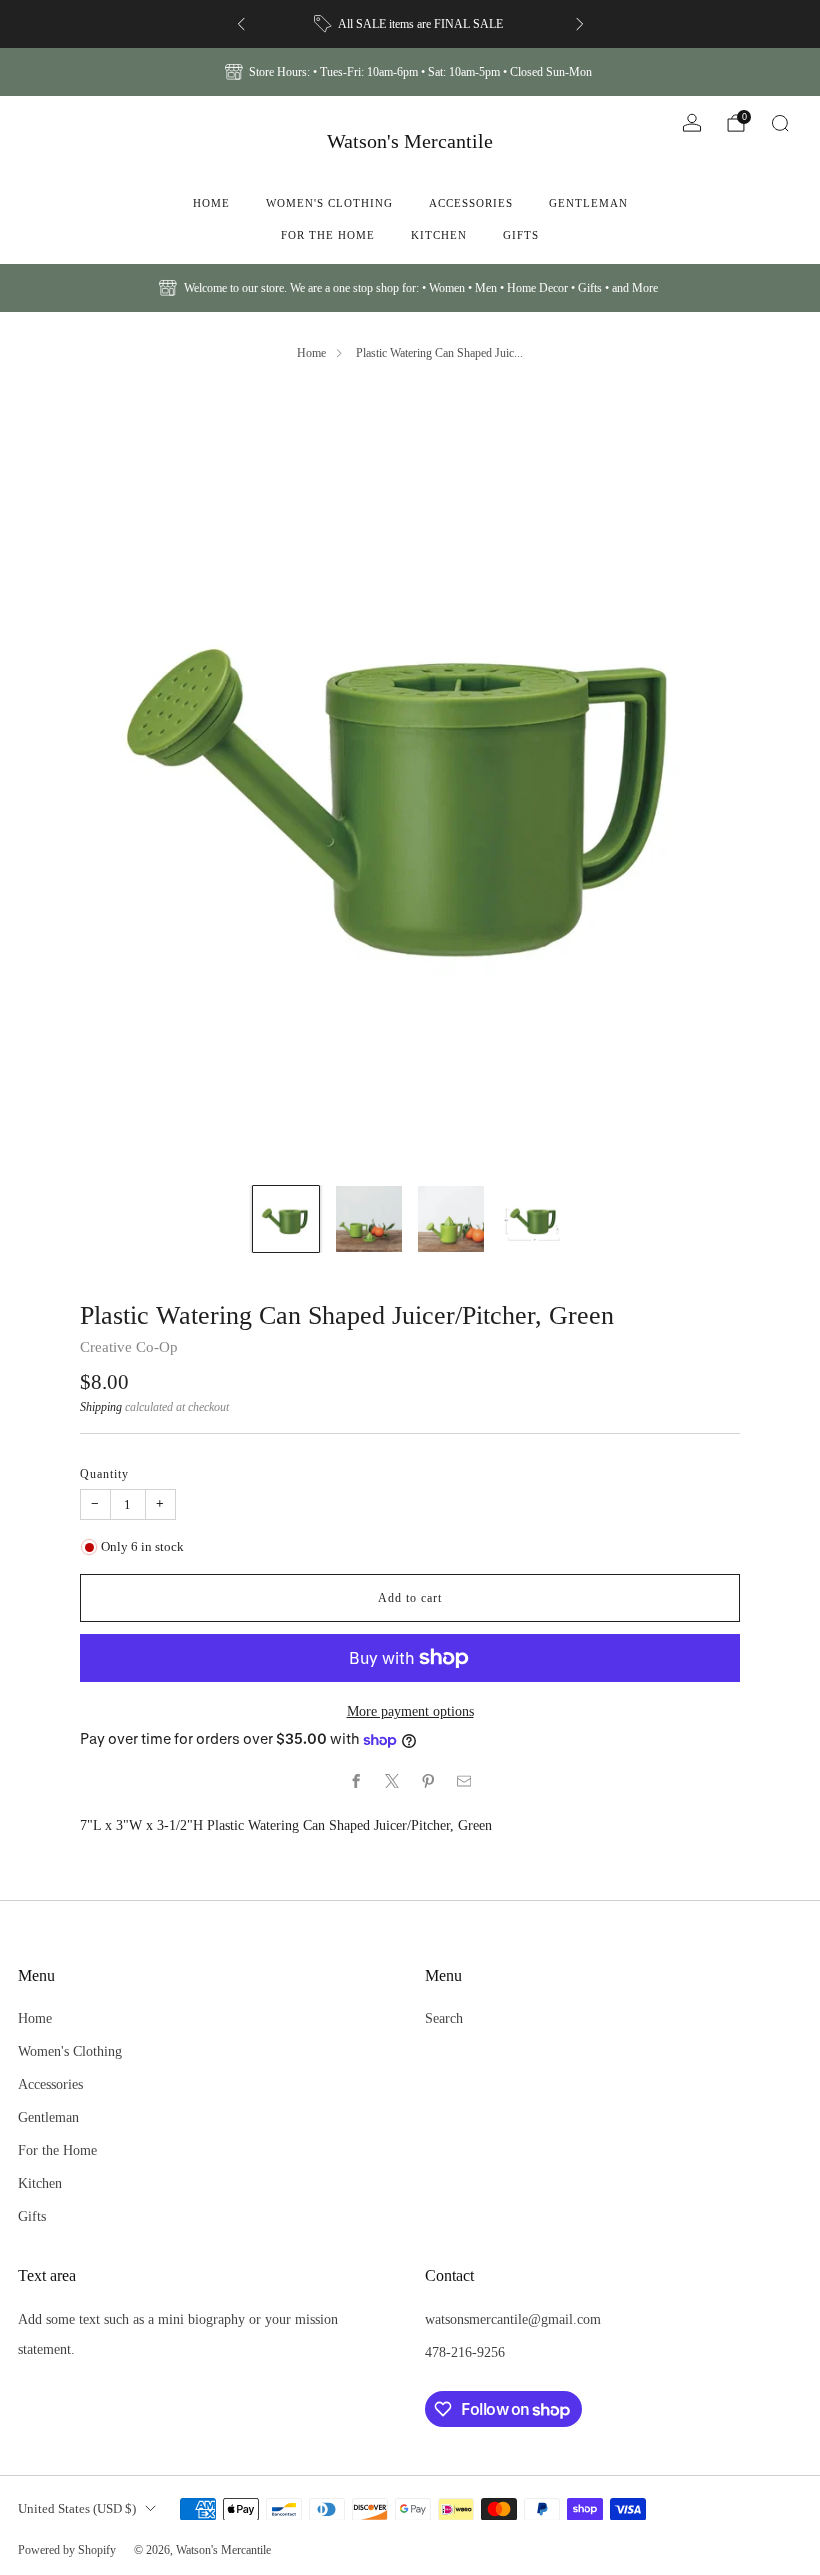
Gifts (521, 235)
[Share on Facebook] (356, 1781)
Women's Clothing (329, 203)
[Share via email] (464, 1781)
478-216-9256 (465, 2352)
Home (211, 203)
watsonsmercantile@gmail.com (513, 2319)
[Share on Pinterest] (428, 1781)
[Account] (692, 123)
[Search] (780, 123)
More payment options (410, 1711)
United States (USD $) (77, 2508)
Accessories (471, 203)
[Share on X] (392, 1781)
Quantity (104, 1474)
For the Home (328, 235)
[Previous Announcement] (241, 24)
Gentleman (588, 203)
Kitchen (439, 235)
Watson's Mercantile (410, 141)
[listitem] (410, 24)
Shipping (101, 1407)
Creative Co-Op (129, 1347)
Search (444, 2018)
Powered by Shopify (67, 2550)
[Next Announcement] (580, 24)
